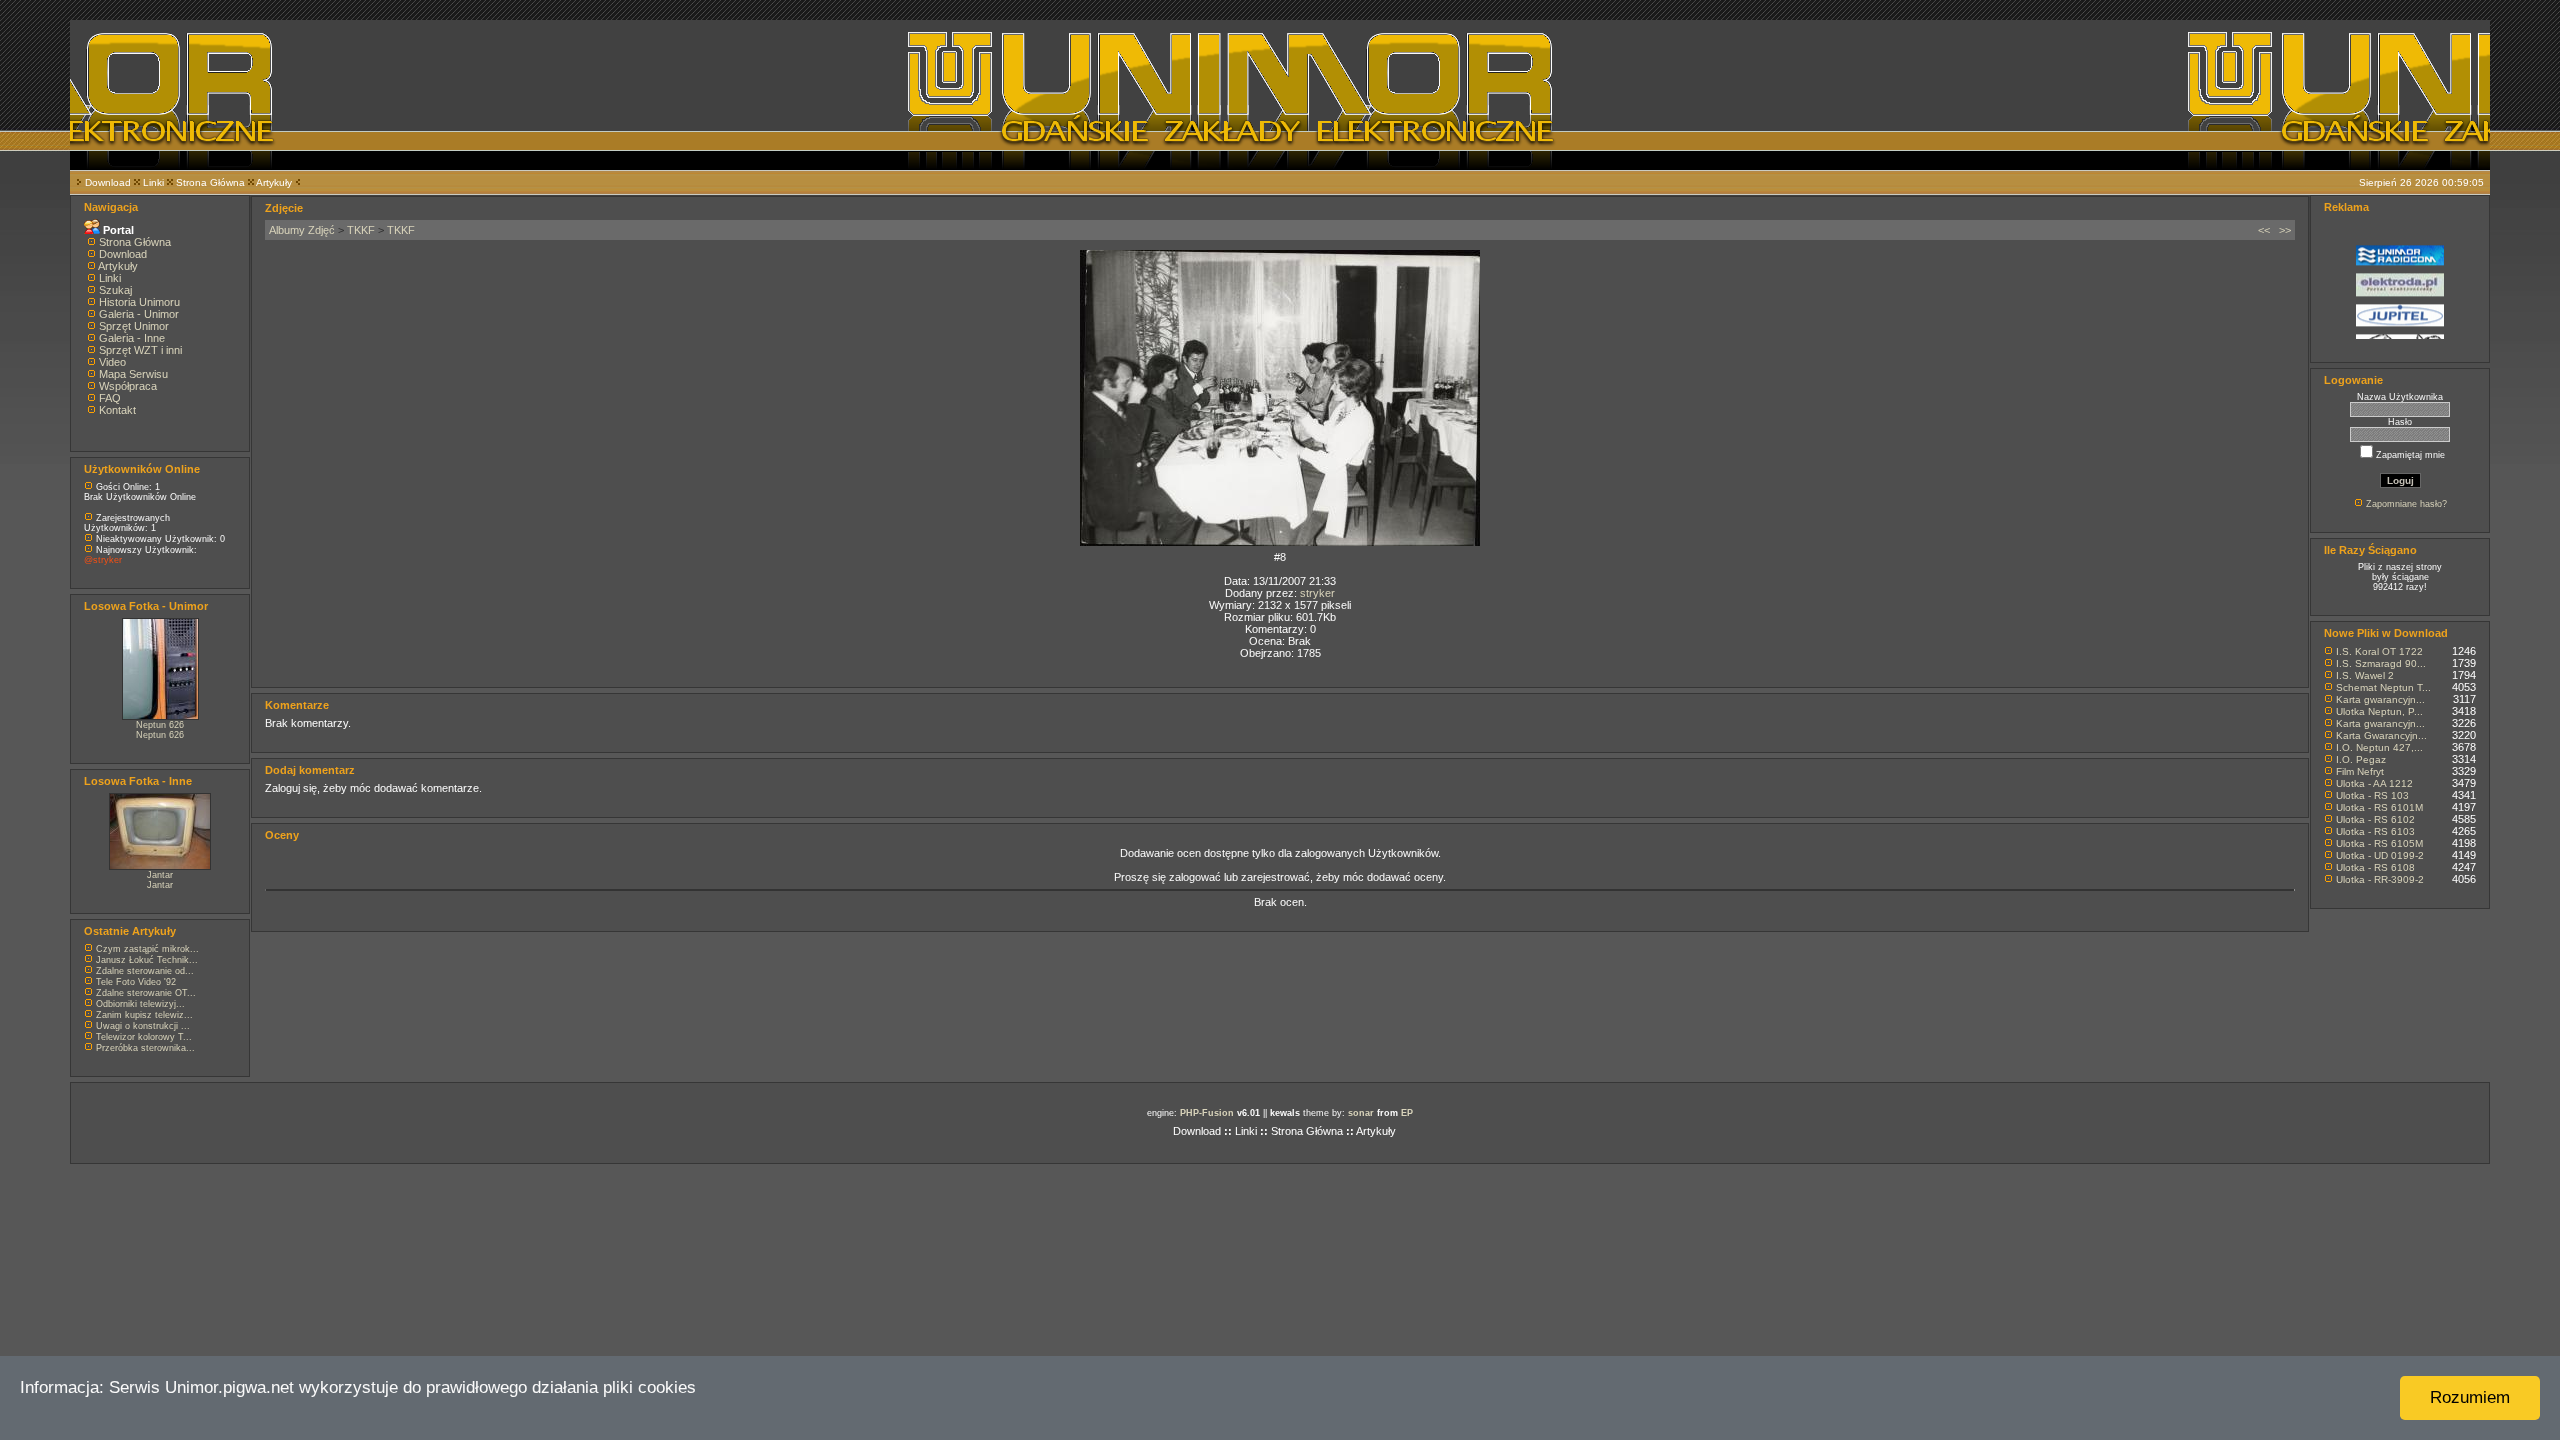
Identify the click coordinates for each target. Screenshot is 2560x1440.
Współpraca (128, 386)
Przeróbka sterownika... (145, 1048)
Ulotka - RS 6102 (2375, 819)
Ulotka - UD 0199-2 (2380, 855)
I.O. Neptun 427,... (2379, 747)
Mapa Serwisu (133, 374)
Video (112, 362)
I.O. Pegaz (2361, 759)
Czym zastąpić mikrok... (147, 949)
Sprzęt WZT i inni (140, 350)
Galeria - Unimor (139, 314)
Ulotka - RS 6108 (2375, 867)
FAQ (110, 398)
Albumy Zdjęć (302, 230)
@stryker (103, 560)
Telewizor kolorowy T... (144, 1037)
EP (1407, 1113)
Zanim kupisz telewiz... (144, 1015)
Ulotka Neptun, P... (2379, 711)
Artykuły (274, 182)
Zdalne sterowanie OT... (146, 993)
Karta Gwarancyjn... (2381, 735)
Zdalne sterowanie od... (145, 971)
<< (2264, 230)
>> (2285, 230)
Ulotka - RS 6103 (2375, 831)
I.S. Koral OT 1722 (2379, 651)
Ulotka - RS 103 (2372, 795)
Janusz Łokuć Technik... (147, 960)
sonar (1361, 1113)
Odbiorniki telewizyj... (140, 1004)
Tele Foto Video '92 (136, 982)
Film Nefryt (2360, 771)
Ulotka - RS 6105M (2379, 843)
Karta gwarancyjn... (2380, 699)
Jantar (160, 875)
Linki (153, 182)
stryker (1317, 593)
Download (108, 182)
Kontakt (117, 410)
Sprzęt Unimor (134, 326)
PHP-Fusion (1207, 1113)
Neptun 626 (160, 725)
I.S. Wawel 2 (2365, 675)
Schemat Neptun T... (2383, 687)
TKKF (361, 230)
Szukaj (115, 290)
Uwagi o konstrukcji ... (143, 1026)
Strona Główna (210, 182)
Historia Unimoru (139, 302)
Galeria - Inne (132, 338)
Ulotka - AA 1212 (2374, 783)
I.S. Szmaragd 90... (2381, 663)
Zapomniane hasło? (2406, 504)
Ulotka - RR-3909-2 (2380, 879)
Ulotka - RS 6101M (2379, 807)
